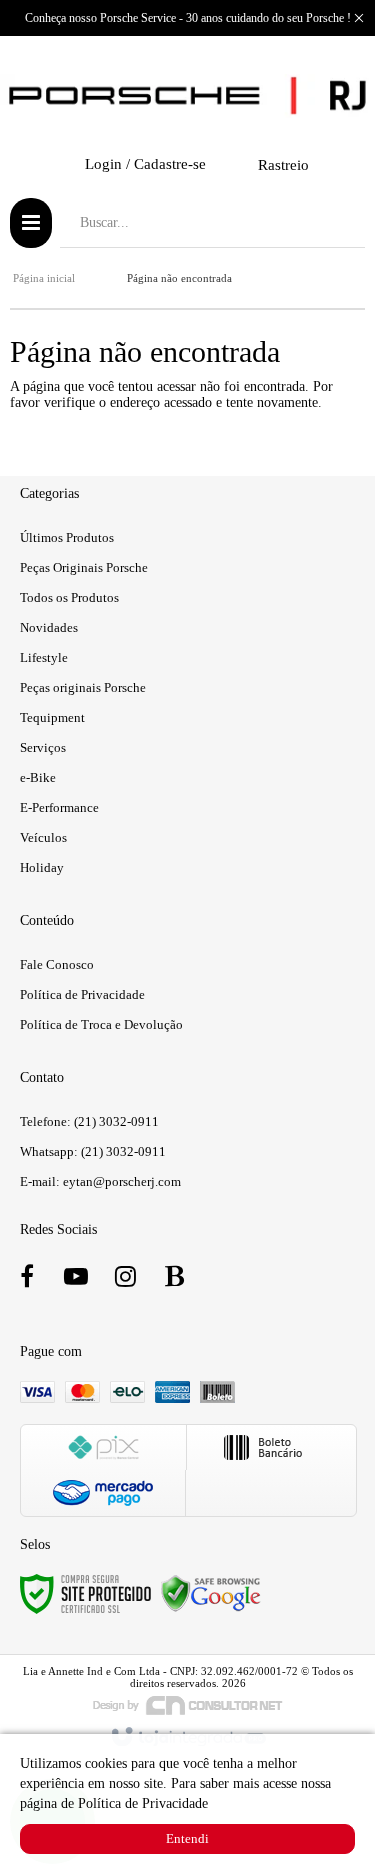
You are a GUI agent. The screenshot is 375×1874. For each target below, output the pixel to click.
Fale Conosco (57, 964)
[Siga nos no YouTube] (76, 1280)
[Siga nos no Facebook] (27, 1280)
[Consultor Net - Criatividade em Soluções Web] (188, 1704)
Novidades (49, 627)
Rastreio (283, 165)
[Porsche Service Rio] (187, 96)
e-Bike (38, 777)
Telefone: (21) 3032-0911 (89, 1121)
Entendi (187, 1838)
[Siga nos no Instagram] (125, 1280)
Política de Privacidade (82, 994)
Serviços (43, 747)
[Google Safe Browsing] (211, 1592)
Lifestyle (44, 657)
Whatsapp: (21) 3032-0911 (93, 1151)
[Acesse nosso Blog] (174, 1280)
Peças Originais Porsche (84, 567)
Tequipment (52, 717)
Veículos (43, 837)
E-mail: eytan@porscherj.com (100, 1181)
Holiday (42, 867)
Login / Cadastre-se (145, 164)
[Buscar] (335, 223)
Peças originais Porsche (83, 687)
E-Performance (59, 807)
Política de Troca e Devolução (101, 1024)
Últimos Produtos (67, 537)
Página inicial (44, 278)
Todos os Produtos (69, 597)
